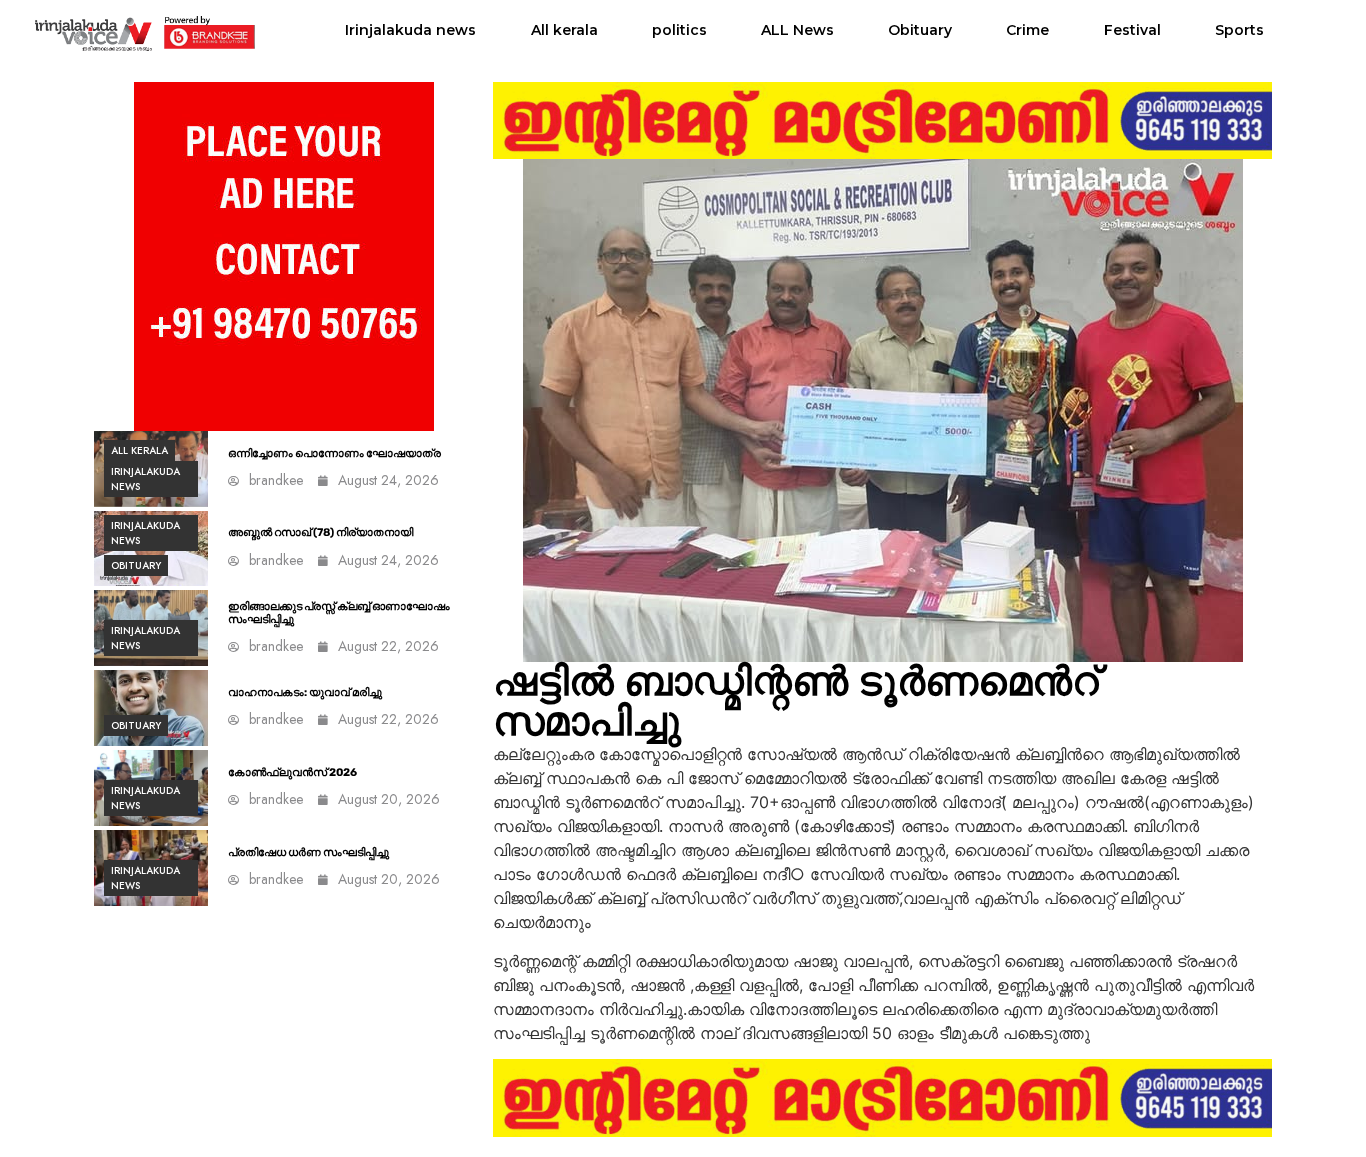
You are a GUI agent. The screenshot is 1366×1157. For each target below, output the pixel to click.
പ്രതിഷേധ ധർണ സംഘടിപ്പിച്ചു (308, 852)
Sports (1239, 30)
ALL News (797, 30)
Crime (1027, 30)
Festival (1132, 30)
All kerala (564, 30)
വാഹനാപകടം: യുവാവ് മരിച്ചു (305, 692)
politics (679, 30)
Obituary (920, 30)
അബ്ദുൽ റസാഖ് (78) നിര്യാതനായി (320, 532)
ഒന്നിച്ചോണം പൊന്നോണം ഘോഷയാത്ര (334, 453)
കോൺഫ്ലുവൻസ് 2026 (292, 772)
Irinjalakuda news (410, 30)
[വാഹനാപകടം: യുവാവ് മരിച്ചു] (151, 708)
